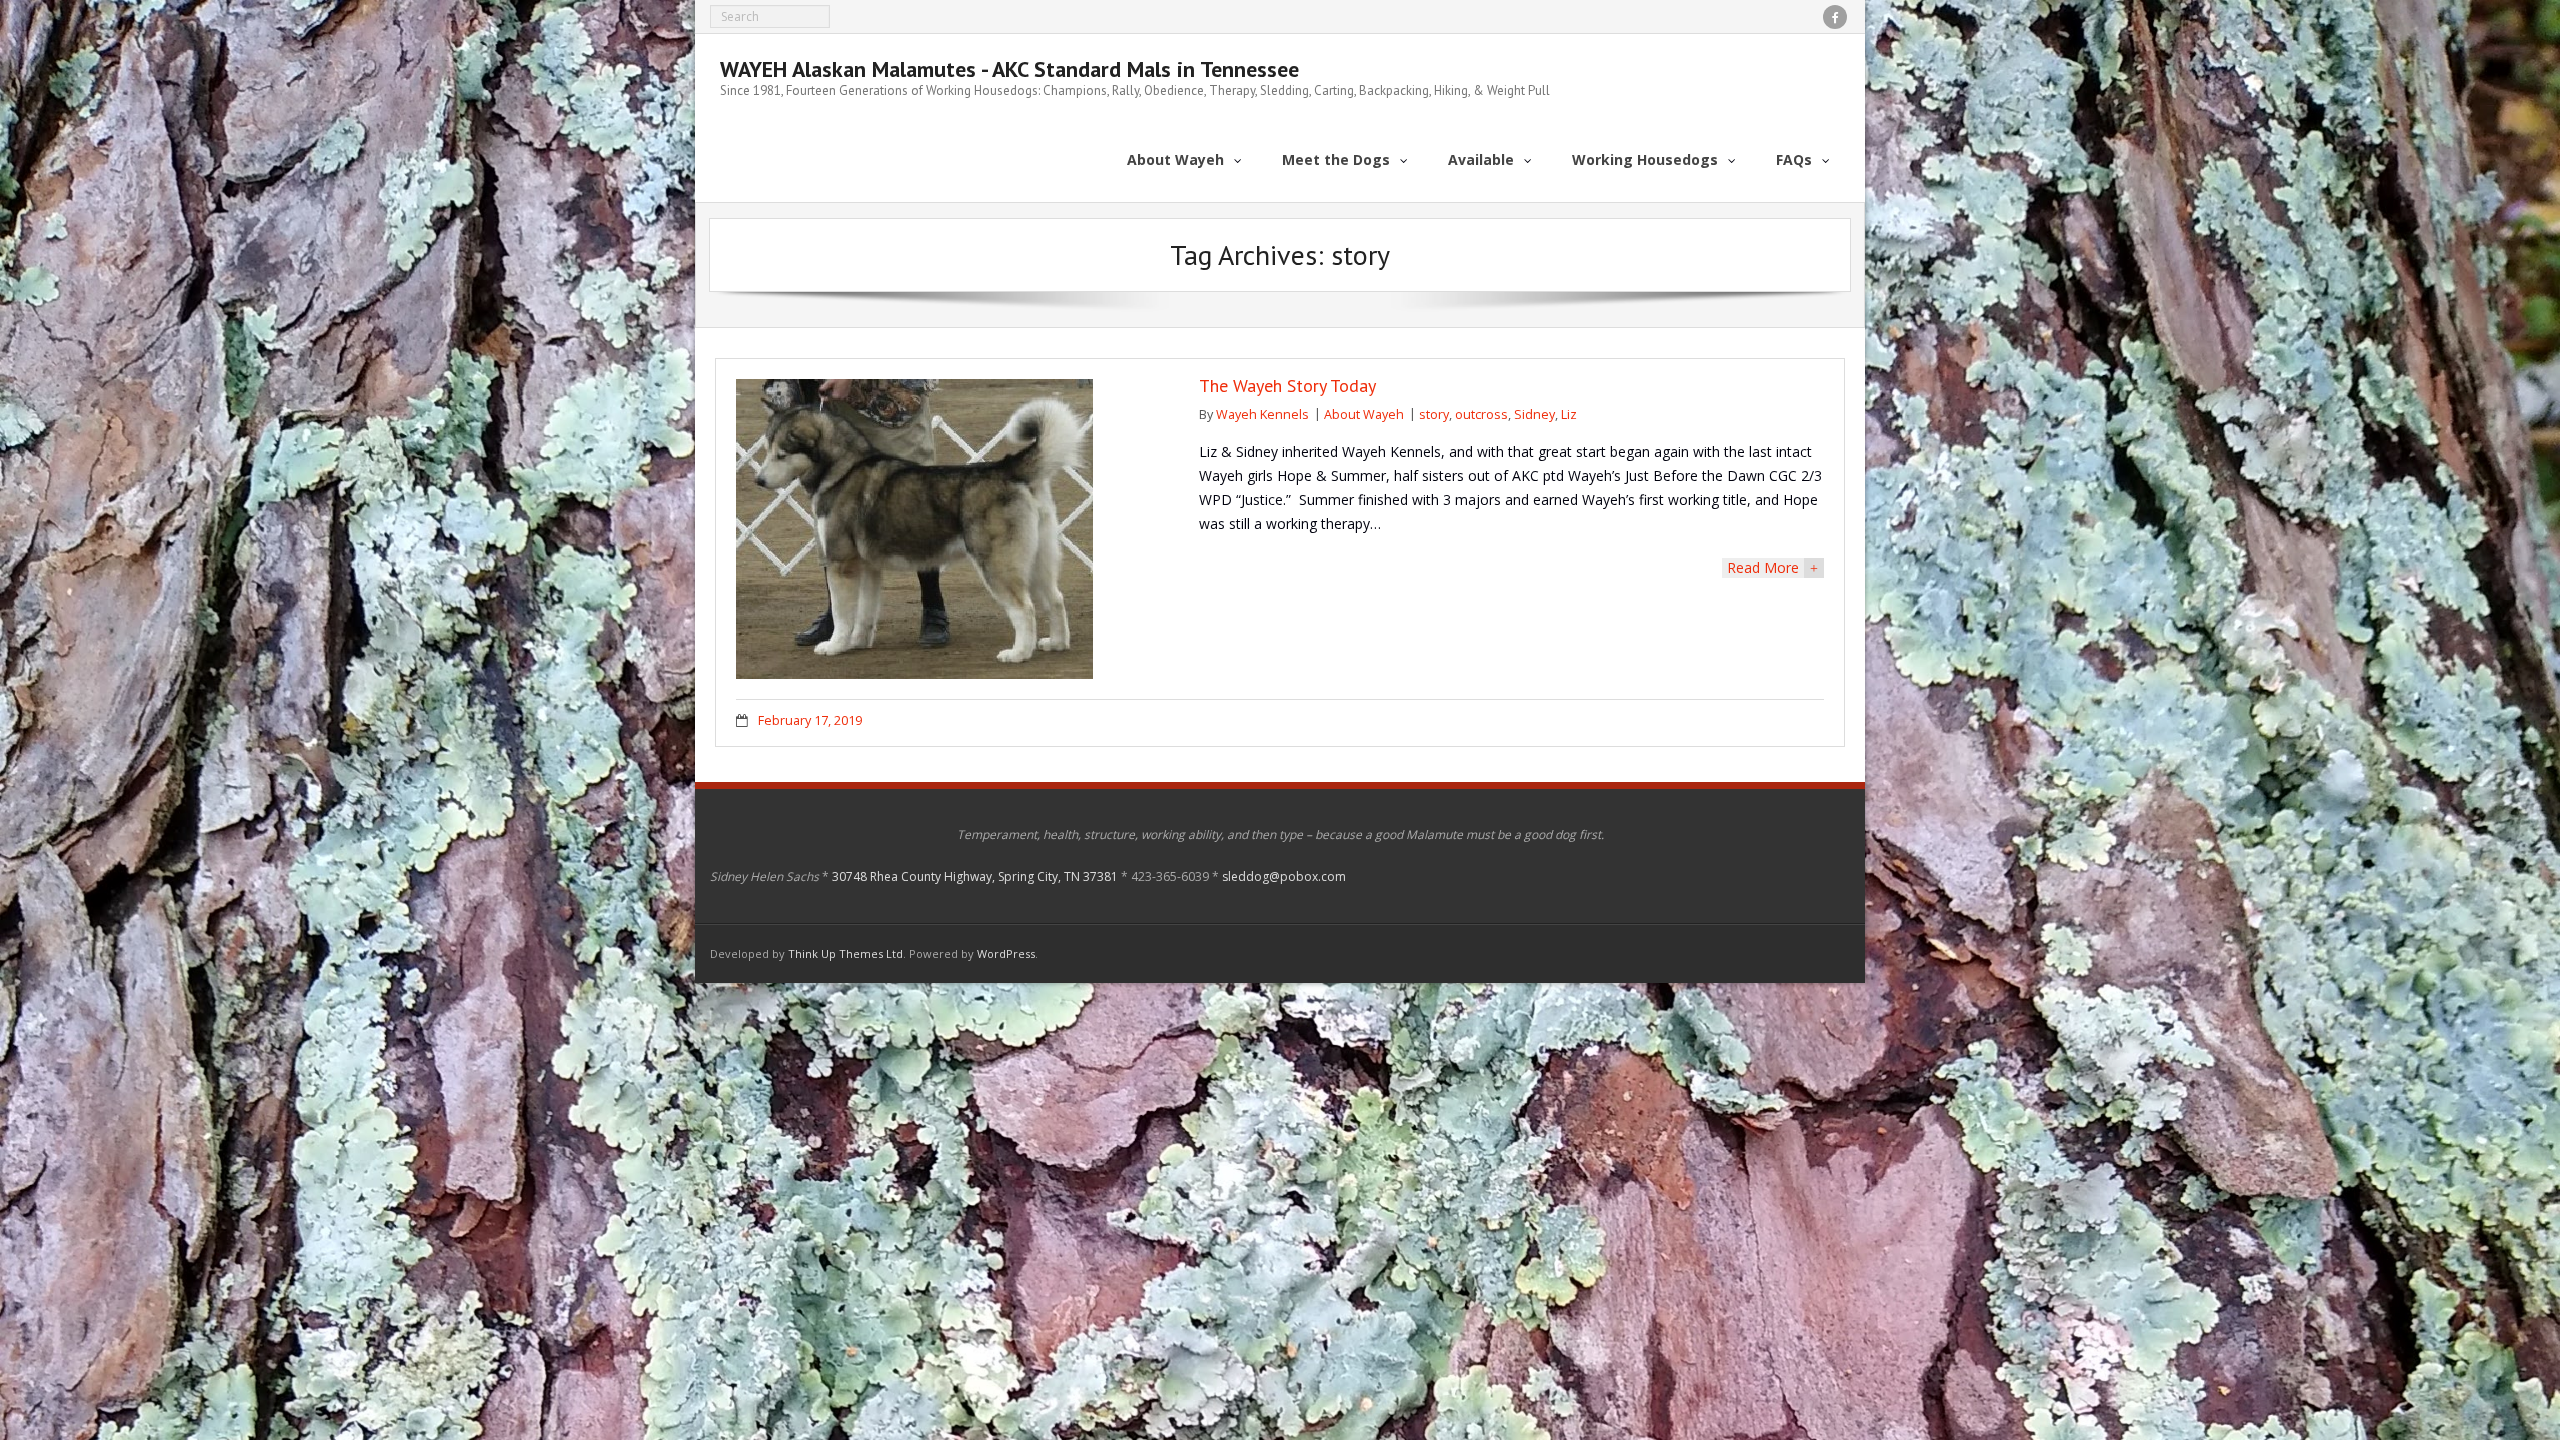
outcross (1481, 414)
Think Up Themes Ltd (845, 953)
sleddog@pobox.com (1284, 876)
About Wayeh (1364, 414)
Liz (1569, 414)
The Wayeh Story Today (1287, 385)
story (1434, 414)
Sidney (1534, 414)
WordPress (1006, 953)
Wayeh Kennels (1262, 414)
